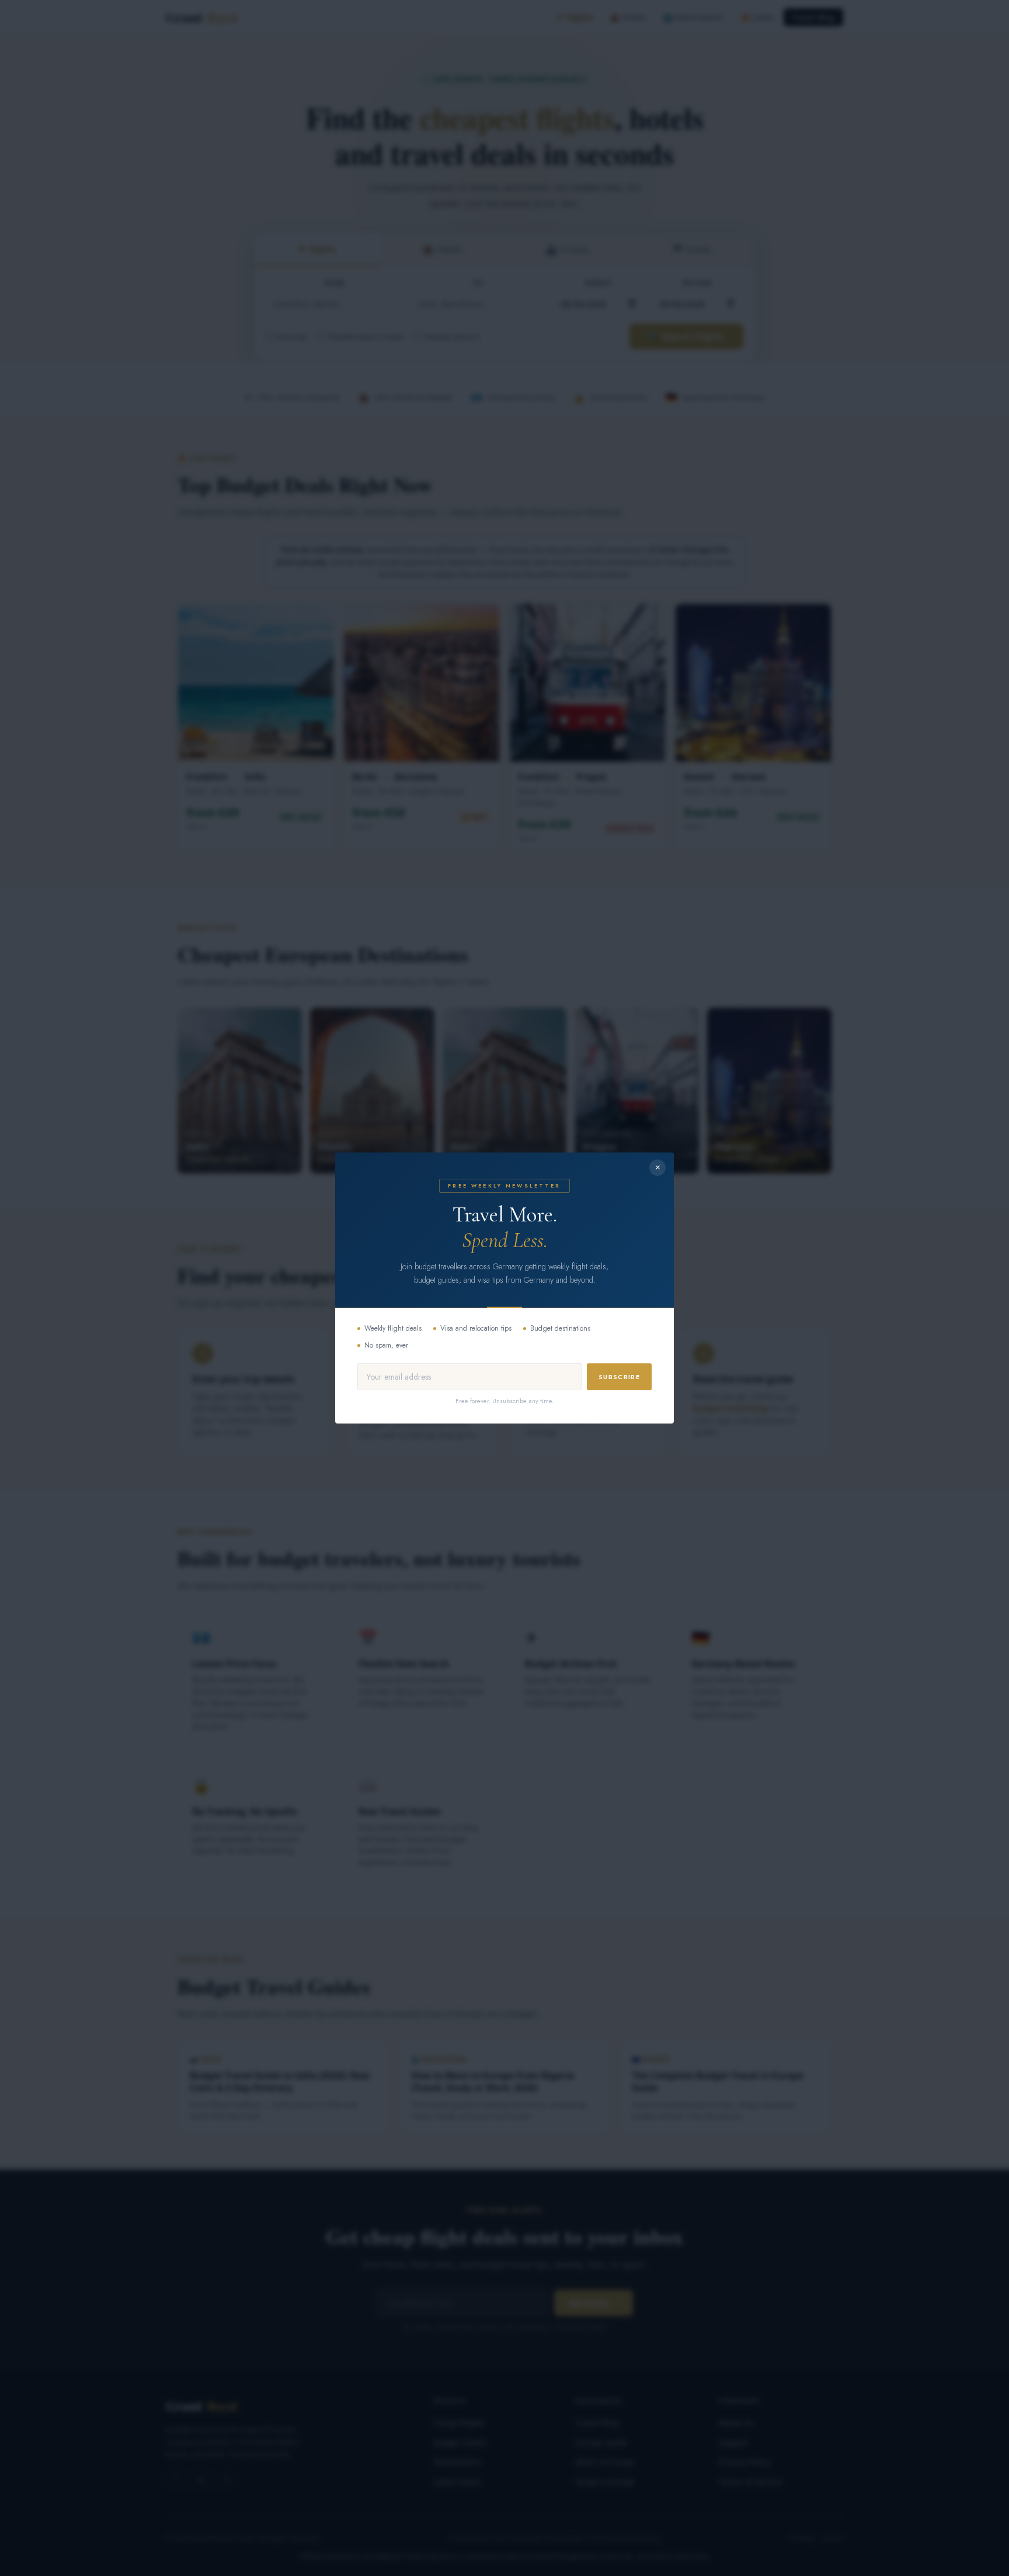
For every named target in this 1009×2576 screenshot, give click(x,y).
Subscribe (619, 1377)
